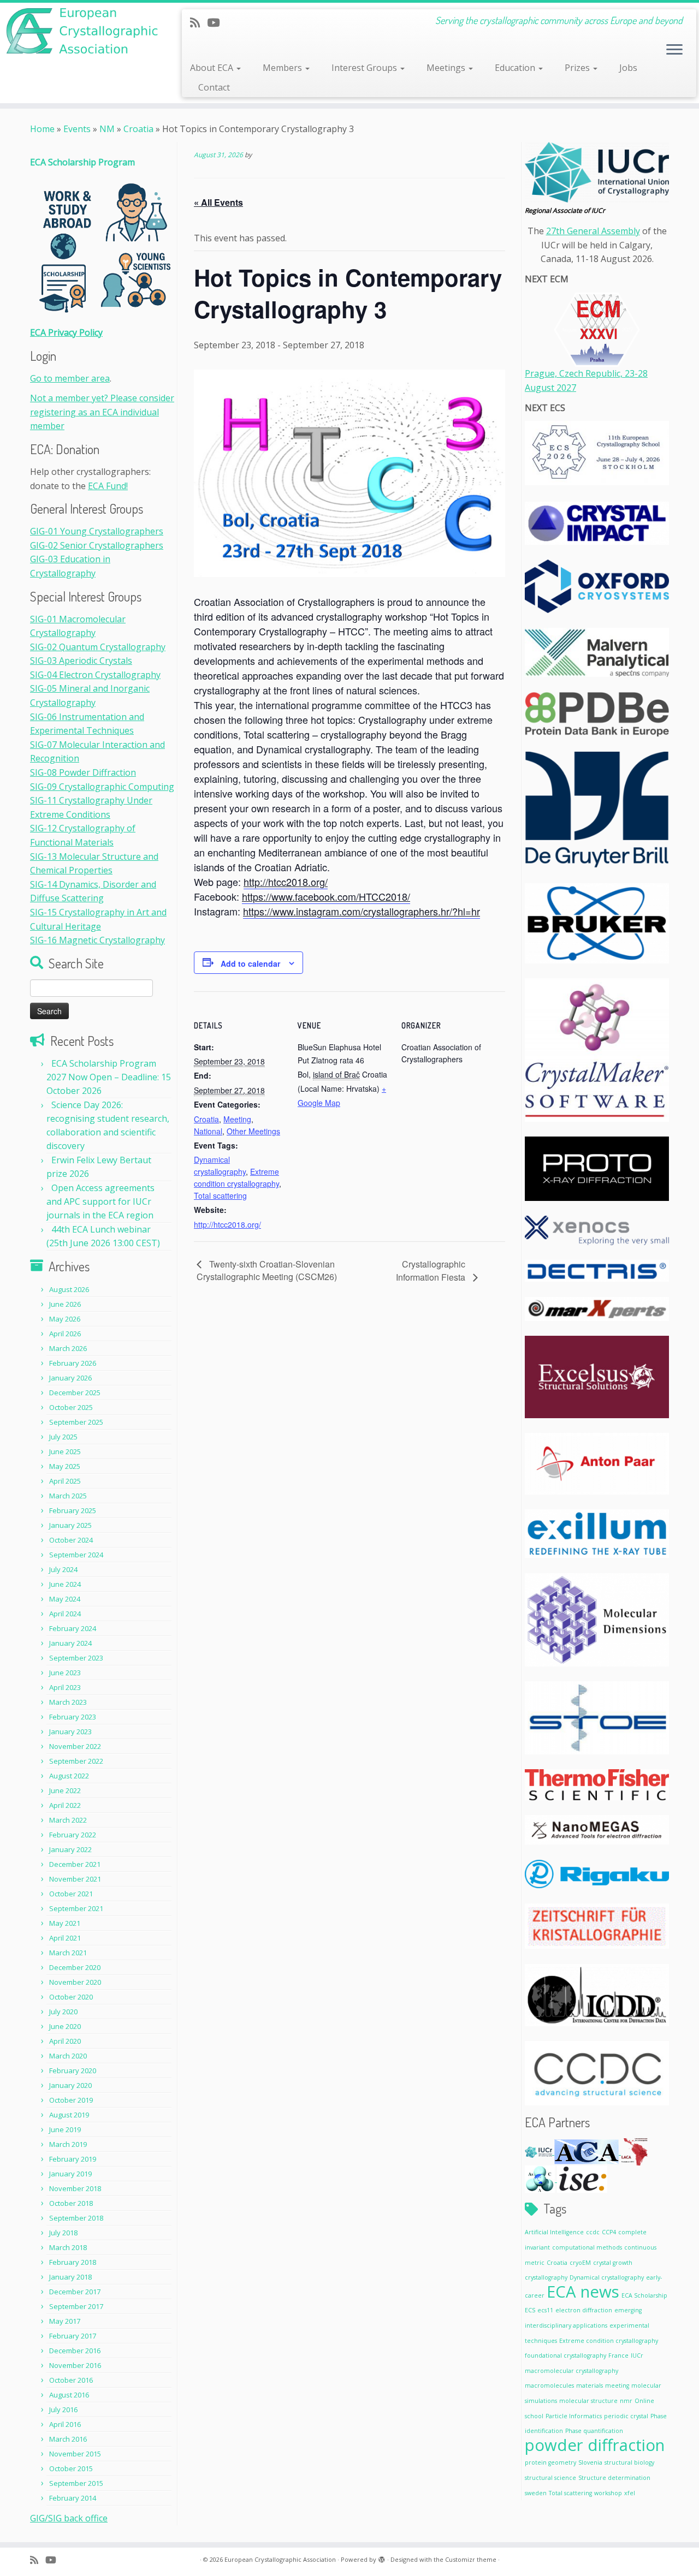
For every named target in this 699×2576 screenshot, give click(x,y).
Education (516, 68)
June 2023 (65, 1673)
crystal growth (613, 2263)
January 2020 (70, 2085)
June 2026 (65, 1304)
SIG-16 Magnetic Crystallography (97, 940)
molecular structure (588, 2401)
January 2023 (70, 1732)
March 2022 (68, 1820)
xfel (630, 2493)
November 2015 (75, 2454)
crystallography (546, 2277)
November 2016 (75, 2365)
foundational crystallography (565, 2355)
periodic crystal (626, 2416)
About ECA (213, 68)
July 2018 (63, 2233)
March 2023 (68, 1702)
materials (590, 2385)
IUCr (637, 2355)
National (208, 1131)
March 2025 (68, 1496)
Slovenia (590, 2462)
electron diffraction (584, 2310)
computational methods (587, 2247)
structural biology (629, 2462)
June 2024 (65, 1584)
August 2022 (69, 1776)
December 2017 (75, 2292)
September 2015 (76, 2483)
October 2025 (71, 1407)
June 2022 (65, 1790)
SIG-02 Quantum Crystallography (98, 647)
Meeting (237, 1119)
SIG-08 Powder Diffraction (83, 772)
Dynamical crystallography (607, 2277)
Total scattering (220, 1195)
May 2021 (65, 1923)
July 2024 (63, 1569)
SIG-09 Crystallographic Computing (102, 787)
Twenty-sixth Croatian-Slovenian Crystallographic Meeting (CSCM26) (267, 1270)
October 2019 (71, 2100)
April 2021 (65, 1938)
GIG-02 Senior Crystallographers (97, 545)
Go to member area (70, 378)
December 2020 (75, 1967)
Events (77, 129)
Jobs (628, 68)
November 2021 (75, 1879)
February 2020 (73, 2071)
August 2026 (69, 1289)
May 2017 (65, 2321)
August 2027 (550, 388)
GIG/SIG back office (69, 2518)
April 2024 (65, 1614)
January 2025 (70, 1525)
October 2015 (71, 2468)
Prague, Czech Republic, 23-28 (586, 373)
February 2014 (73, 2498)
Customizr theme (471, 2559)
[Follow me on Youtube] (217, 22)
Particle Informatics (574, 2416)
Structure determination (614, 2478)
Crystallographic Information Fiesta (432, 1271)
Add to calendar (250, 963)
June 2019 (65, 2129)
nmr (626, 2401)
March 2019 (68, 2144)
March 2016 (68, 2439)
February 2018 (73, 2262)
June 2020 (65, 2026)
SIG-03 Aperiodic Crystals (81, 661)
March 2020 (68, 2056)
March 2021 (68, 1953)
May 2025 (65, 1466)
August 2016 (69, 2395)
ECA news (583, 2292)
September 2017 (76, 2306)
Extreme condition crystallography (609, 2341)
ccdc (593, 2232)
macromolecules (549, 2385)
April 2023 (65, 1687)
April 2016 (65, 2424)
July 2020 (63, 2012)
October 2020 (71, 1997)
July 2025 (63, 1437)
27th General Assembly (593, 231)
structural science (550, 2478)
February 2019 (73, 2159)
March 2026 (68, 1348)
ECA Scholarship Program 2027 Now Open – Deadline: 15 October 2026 (109, 1077)
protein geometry (550, 2462)
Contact (214, 87)
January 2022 (70, 1849)
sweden (536, 2493)
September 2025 (76, 1422)
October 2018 (71, 2203)
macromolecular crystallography (571, 2371)
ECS (530, 2310)
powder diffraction (595, 2445)
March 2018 (68, 2247)
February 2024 (73, 1628)
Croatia (138, 129)
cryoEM (580, 2263)
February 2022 (73, 1835)
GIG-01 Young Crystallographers (97, 531)
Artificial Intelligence (554, 2232)
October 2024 (71, 1540)
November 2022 (75, 1746)
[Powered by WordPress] (382, 2557)
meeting (617, 2385)
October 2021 (71, 1894)
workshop (608, 2493)
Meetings (447, 68)
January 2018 (70, 2277)
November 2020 (75, 1982)
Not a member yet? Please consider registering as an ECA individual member (102, 412)
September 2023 (76, 1658)
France (618, 2355)
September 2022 (76, 1761)
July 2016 (63, 2410)
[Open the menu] (674, 50)
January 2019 (70, 2174)
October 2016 (71, 2380)
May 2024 (65, 1599)
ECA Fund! (108, 486)
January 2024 (70, 1643)
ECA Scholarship (644, 2295)
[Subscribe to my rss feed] (199, 22)
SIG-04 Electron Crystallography (95, 675)
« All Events (218, 202)
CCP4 (609, 2232)
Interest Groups (365, 68)
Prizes (578, 68)
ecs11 (545, 2310)
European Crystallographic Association (280, 2559)
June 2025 (65, 1451)
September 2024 (76, 1555)
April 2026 (65, 1334)
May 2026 (65, 1319)
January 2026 (70, 1378)
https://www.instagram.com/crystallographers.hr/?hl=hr (362, 911)
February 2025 (73, 1510)
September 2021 (76, 1908)
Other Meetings (253, 1131)
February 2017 (73, 2336)
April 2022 (65, 1805)
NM (107, 129)
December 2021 (75, 1864)
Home (42, 129)
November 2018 (75, 2188)
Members (283, 68)
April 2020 (65, 2041)
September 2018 (76, 2218)
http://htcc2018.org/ (286, 882)
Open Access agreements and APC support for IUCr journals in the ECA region (100, 1201)
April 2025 (65, 1481)
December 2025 (75, 1393)
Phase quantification (594, 2431)
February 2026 (73, 1363)
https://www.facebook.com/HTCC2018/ (326, 896)
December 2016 (75, 2351)
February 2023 (73, 1717)
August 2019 (69, 2115)
